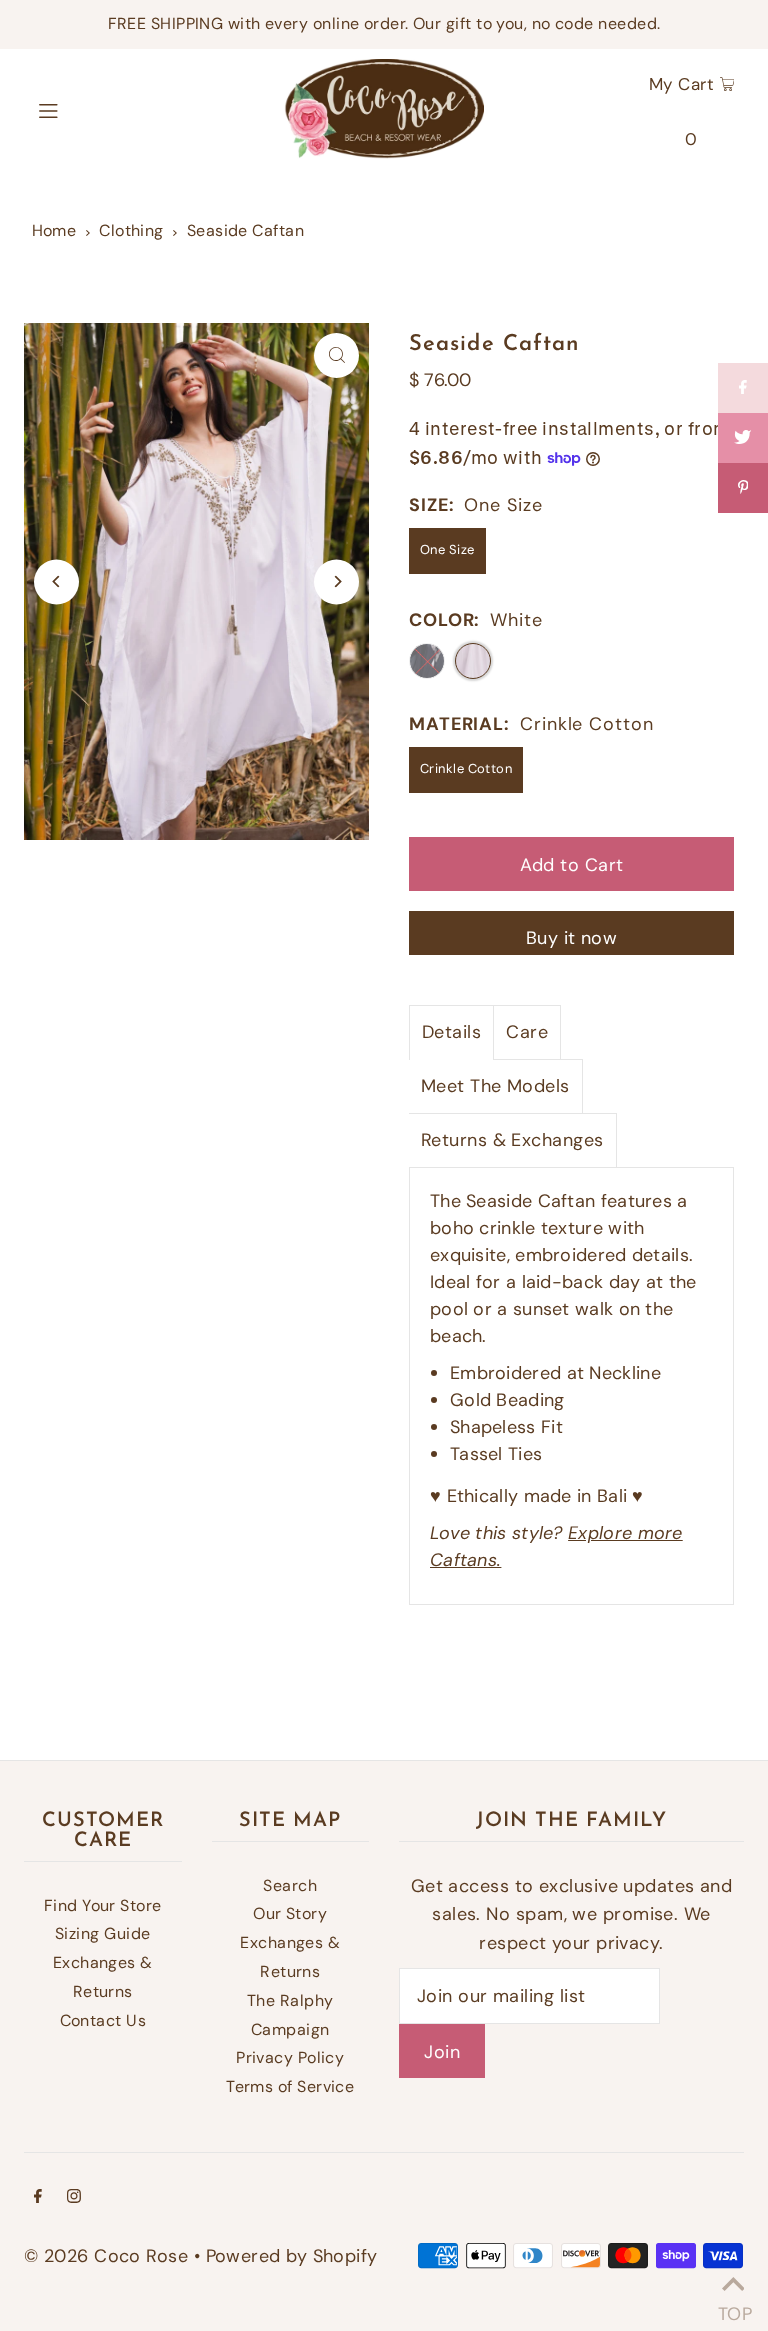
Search (290, 1885)
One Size (447, 549)
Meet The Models (495, 1086)
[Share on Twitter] (743, 438)
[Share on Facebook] (743, 388)
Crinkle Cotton (466, 768)
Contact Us (103, 2020)
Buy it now (572, 938)
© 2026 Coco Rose (106, 2256)
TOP (733, 2306)
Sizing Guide (102, 1933)
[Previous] (56, 581)
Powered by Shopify (292, 2256)
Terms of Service (290, 2086)
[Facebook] (38, 2197)
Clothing (131, 230)
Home (54, 230)
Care (527, 1032)
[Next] (336, 581)
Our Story (290, 1913)
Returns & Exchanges (512, 1140)
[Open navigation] (86, 109)
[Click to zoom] (336, 355)
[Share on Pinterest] (743, 488)
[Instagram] (74, 2197)
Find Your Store (103, 1905)
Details (451, 1032)
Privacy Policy (290, 2057)
